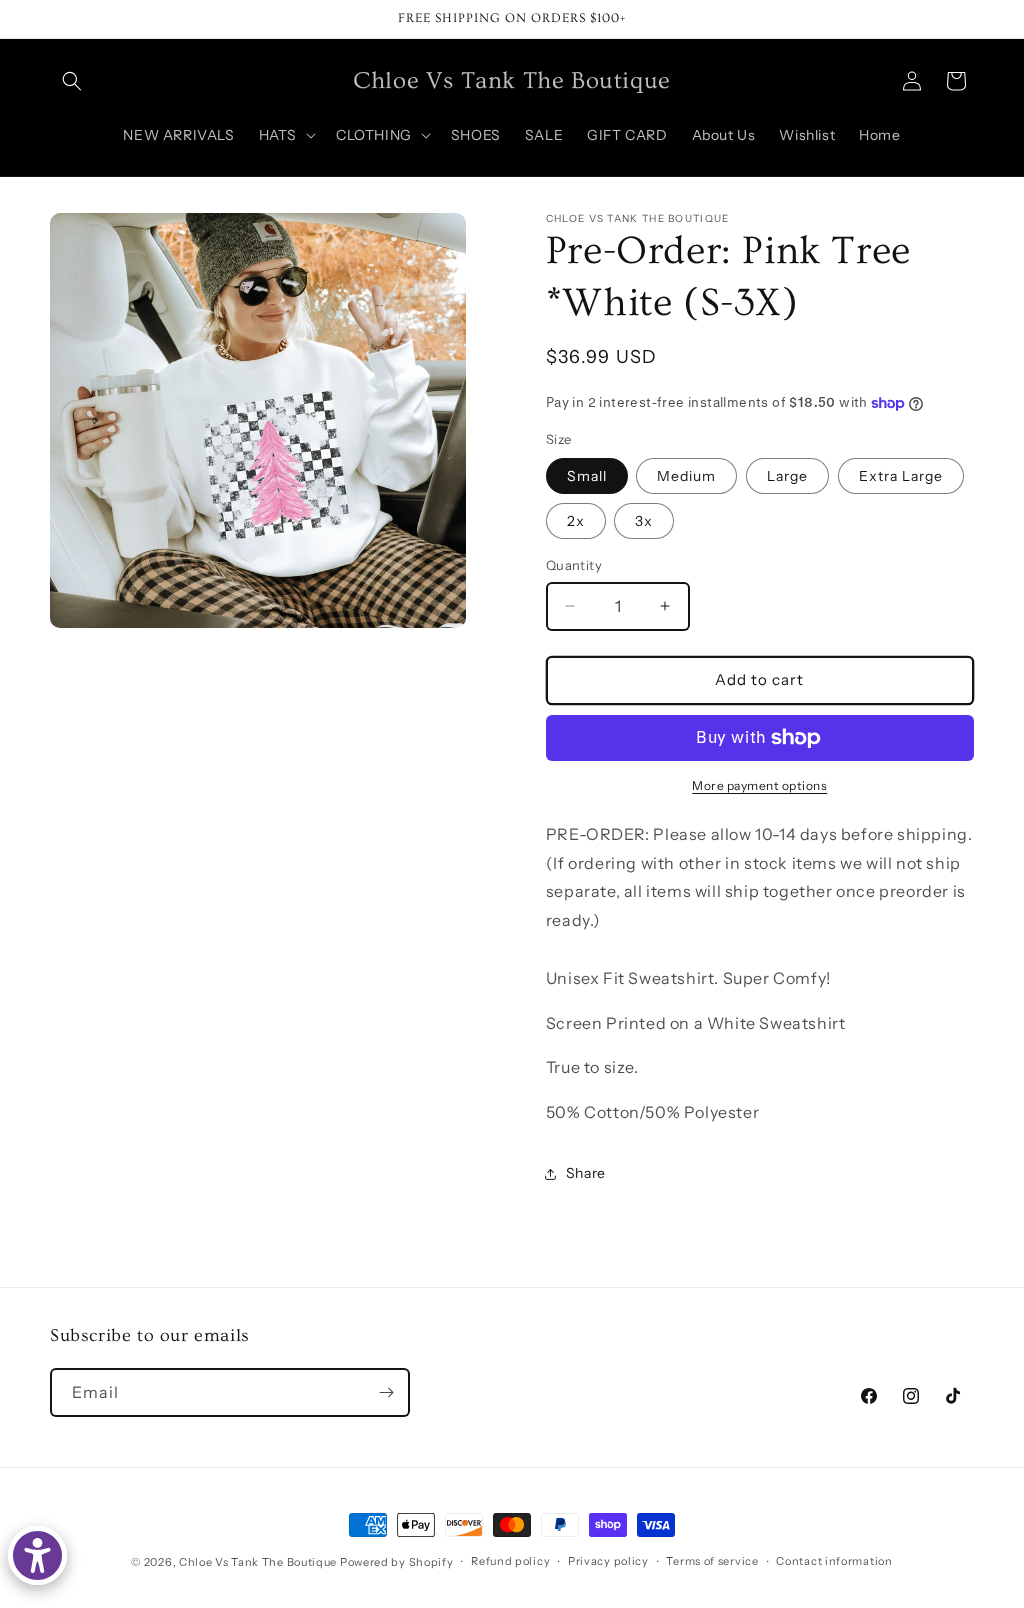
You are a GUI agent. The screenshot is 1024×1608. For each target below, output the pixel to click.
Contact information (834, 1561)
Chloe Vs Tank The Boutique (258, 1562)
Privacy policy (608, 1561)
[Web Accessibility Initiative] (37, 1555)
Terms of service (712, 1561)
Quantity (574, 565)
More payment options (759, 785)
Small (587, 476)
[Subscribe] (386, 1392)
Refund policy (510, 1561)
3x (644, 521)
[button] (72, 81)
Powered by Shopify (397, 1562)
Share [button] (586, 1173)
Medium (686, 476)
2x (576, 521)
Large (787, 476)
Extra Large (901, 476)
